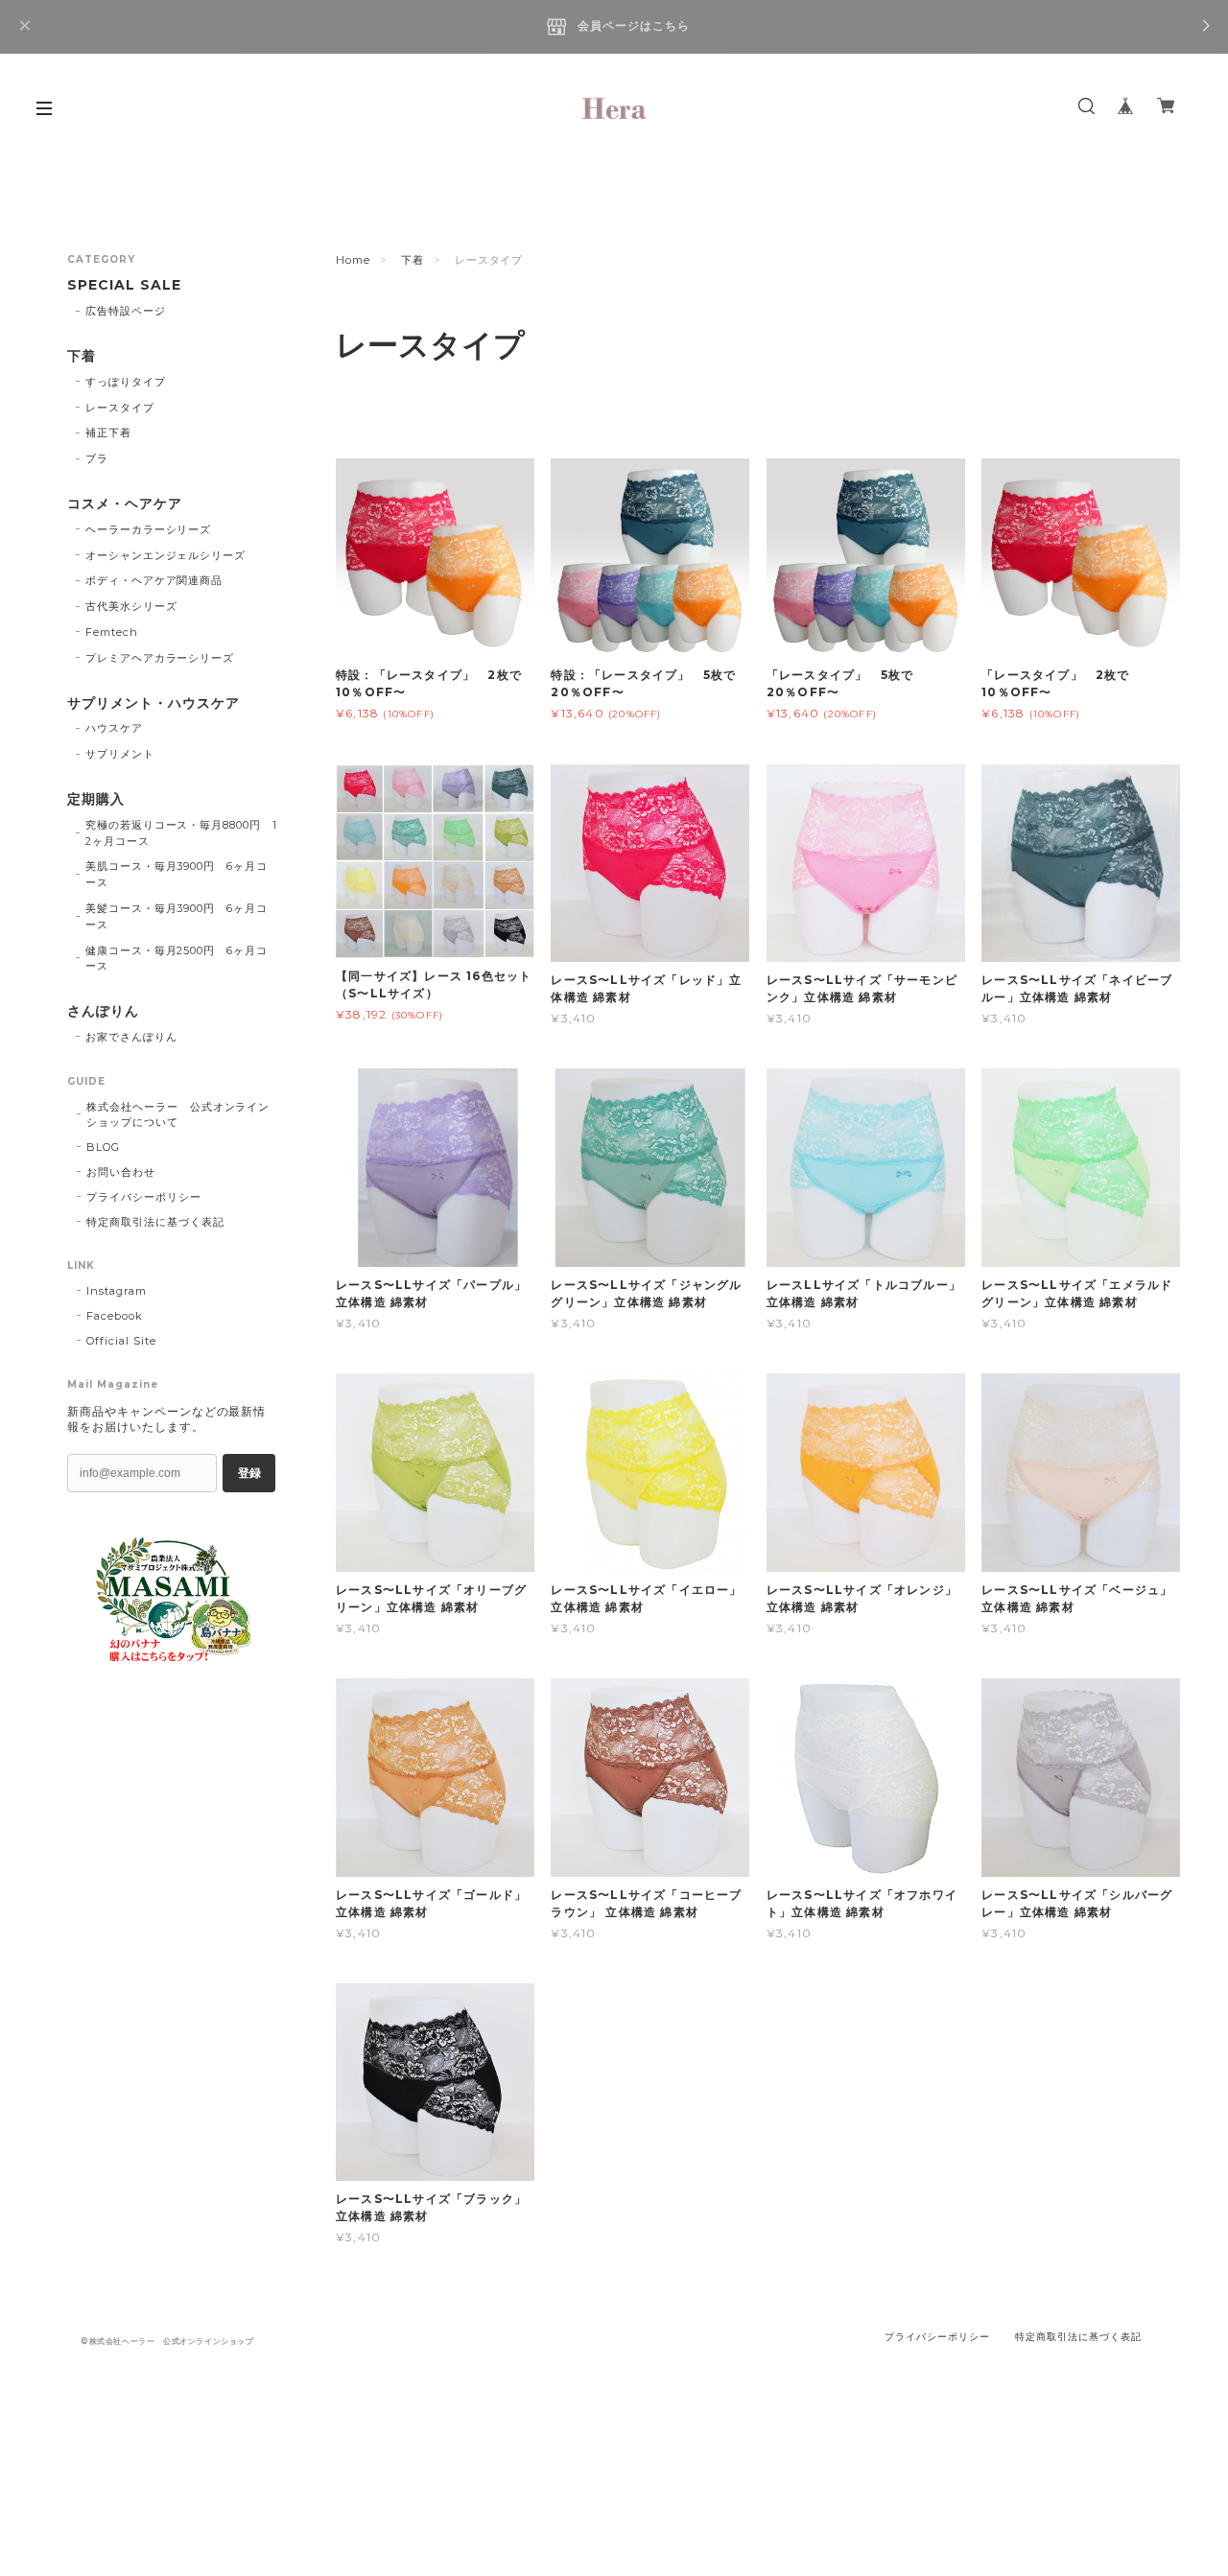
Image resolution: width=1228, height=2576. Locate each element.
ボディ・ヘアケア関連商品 (154, 580)
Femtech (112, 632)
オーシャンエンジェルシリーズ (165, 555)
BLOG (103, 1147)
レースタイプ (120, 408)
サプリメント (120, 754)
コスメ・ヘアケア (125, 504)
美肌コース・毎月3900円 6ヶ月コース (177, 874)
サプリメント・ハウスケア (153, 703)
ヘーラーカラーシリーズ (149, 529)
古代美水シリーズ (131, 606)
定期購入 (96, 799)
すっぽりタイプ (126, 382)
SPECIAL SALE (124, 285)
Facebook (115, 1316)
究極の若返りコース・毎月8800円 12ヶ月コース (181, 833)
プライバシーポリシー (144, 1197)
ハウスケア (114, 728)
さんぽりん (103, 1011)
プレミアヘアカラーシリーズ (160, 658)
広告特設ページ (126, 311)
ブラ (97, 458)
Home (353, 260)
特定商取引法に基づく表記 (155, 1222)
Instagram (117, 1291)
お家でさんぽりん (131, 1037)
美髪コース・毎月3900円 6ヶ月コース (177, 916)
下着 (413, 260)
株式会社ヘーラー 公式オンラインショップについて (178, 1114)
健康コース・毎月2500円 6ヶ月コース (177, 959)
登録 (249, 1473)
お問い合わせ (121, 1172)
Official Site (121, 1341)
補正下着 (108, 433)
